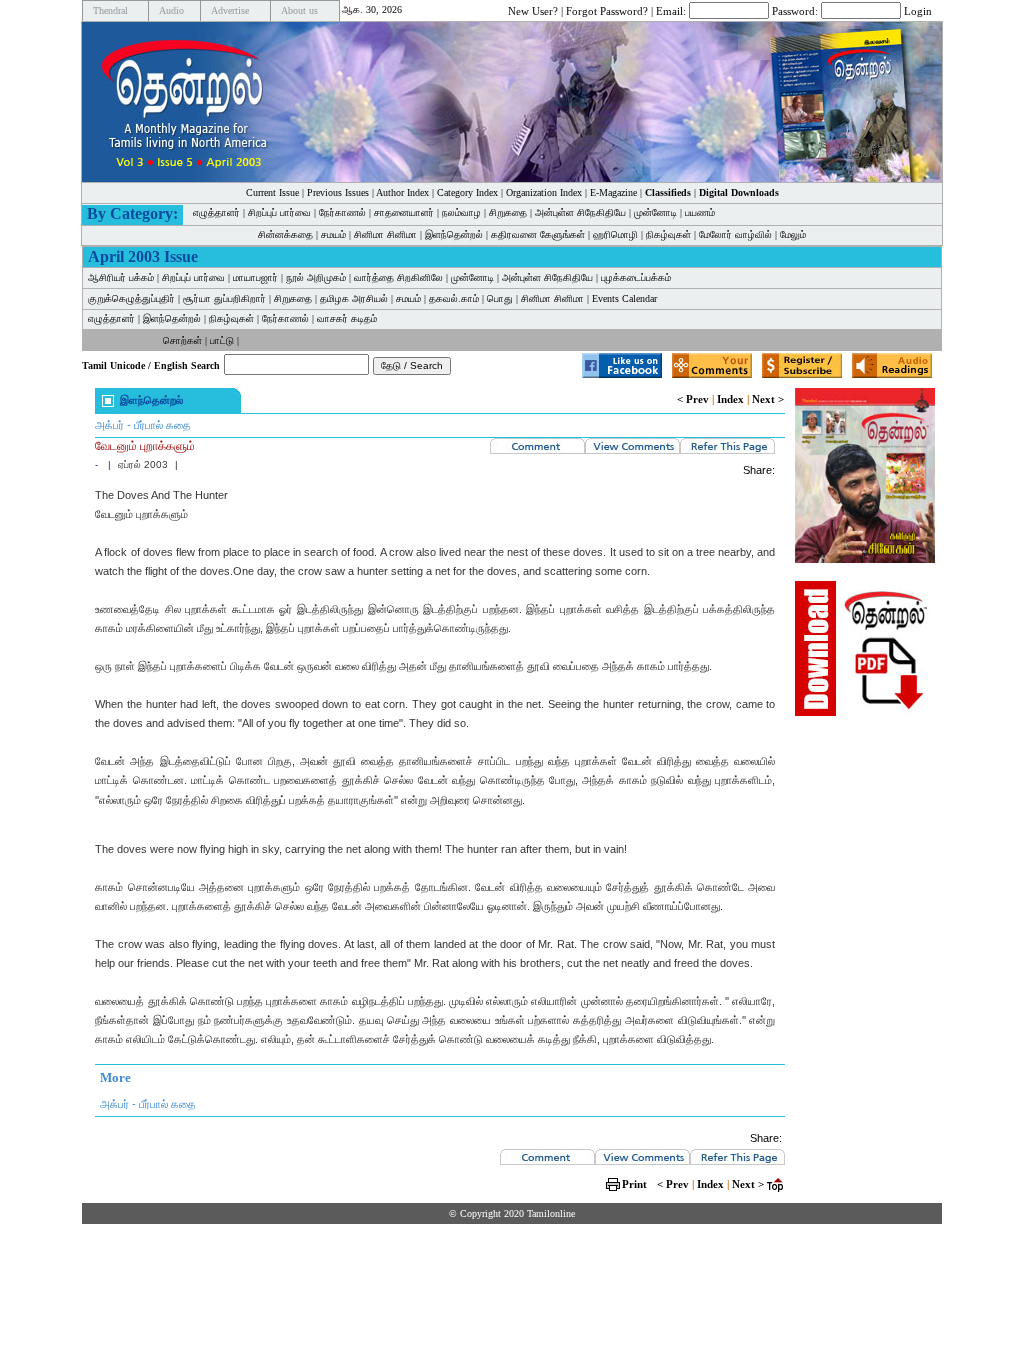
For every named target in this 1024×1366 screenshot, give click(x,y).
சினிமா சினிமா (385, 234)
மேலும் (793, 234)
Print (634, 1184)
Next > (768, 399)
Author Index (402, 192)
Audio (171, 10)
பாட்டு (222, 340)
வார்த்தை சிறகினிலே (398, 277)
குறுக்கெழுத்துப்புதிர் (131, 298)
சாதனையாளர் (404, 212)
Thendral (110, 10)
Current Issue (272, 192)
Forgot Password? (607, 10)
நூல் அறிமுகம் (316, 277)
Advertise (230, 10)
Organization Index (544, 192)
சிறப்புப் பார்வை (279, 212)
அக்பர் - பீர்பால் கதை (143, 425)
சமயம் (333, 234)
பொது (500, 298)
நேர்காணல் (342, 212)
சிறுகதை (508, 212)
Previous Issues (338, 192)
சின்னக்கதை (285, 234)
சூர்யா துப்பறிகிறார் (224, 298)
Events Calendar (624, 298)
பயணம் (700, 212)
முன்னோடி (655, 212)
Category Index (467, 192)
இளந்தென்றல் (454, 234)
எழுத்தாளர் (216, 212)
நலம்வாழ (461, 212)
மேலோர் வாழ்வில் (735, 234)
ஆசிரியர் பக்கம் (121, 277)
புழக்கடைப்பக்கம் (636, 277)
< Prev (693, 399)
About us (299, 10)
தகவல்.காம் (454, 298)
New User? (533, 10)
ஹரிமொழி (615, 234)
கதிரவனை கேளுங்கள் (538, 234)
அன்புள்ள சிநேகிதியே (580, 212)
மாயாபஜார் (255, 277)
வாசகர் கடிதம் (347, 318)
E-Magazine (613, 192)
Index (730, 399)
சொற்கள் (182, 340)
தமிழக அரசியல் (354, 298)
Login (918, 10)
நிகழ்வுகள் (668, 234)
